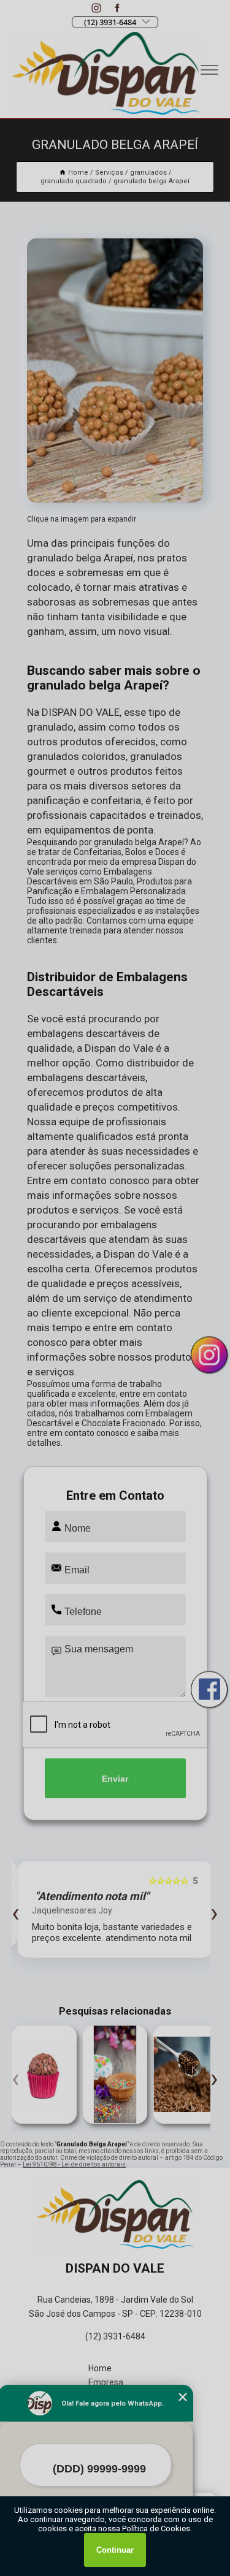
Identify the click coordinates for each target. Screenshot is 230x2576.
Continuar (115, 2550)
